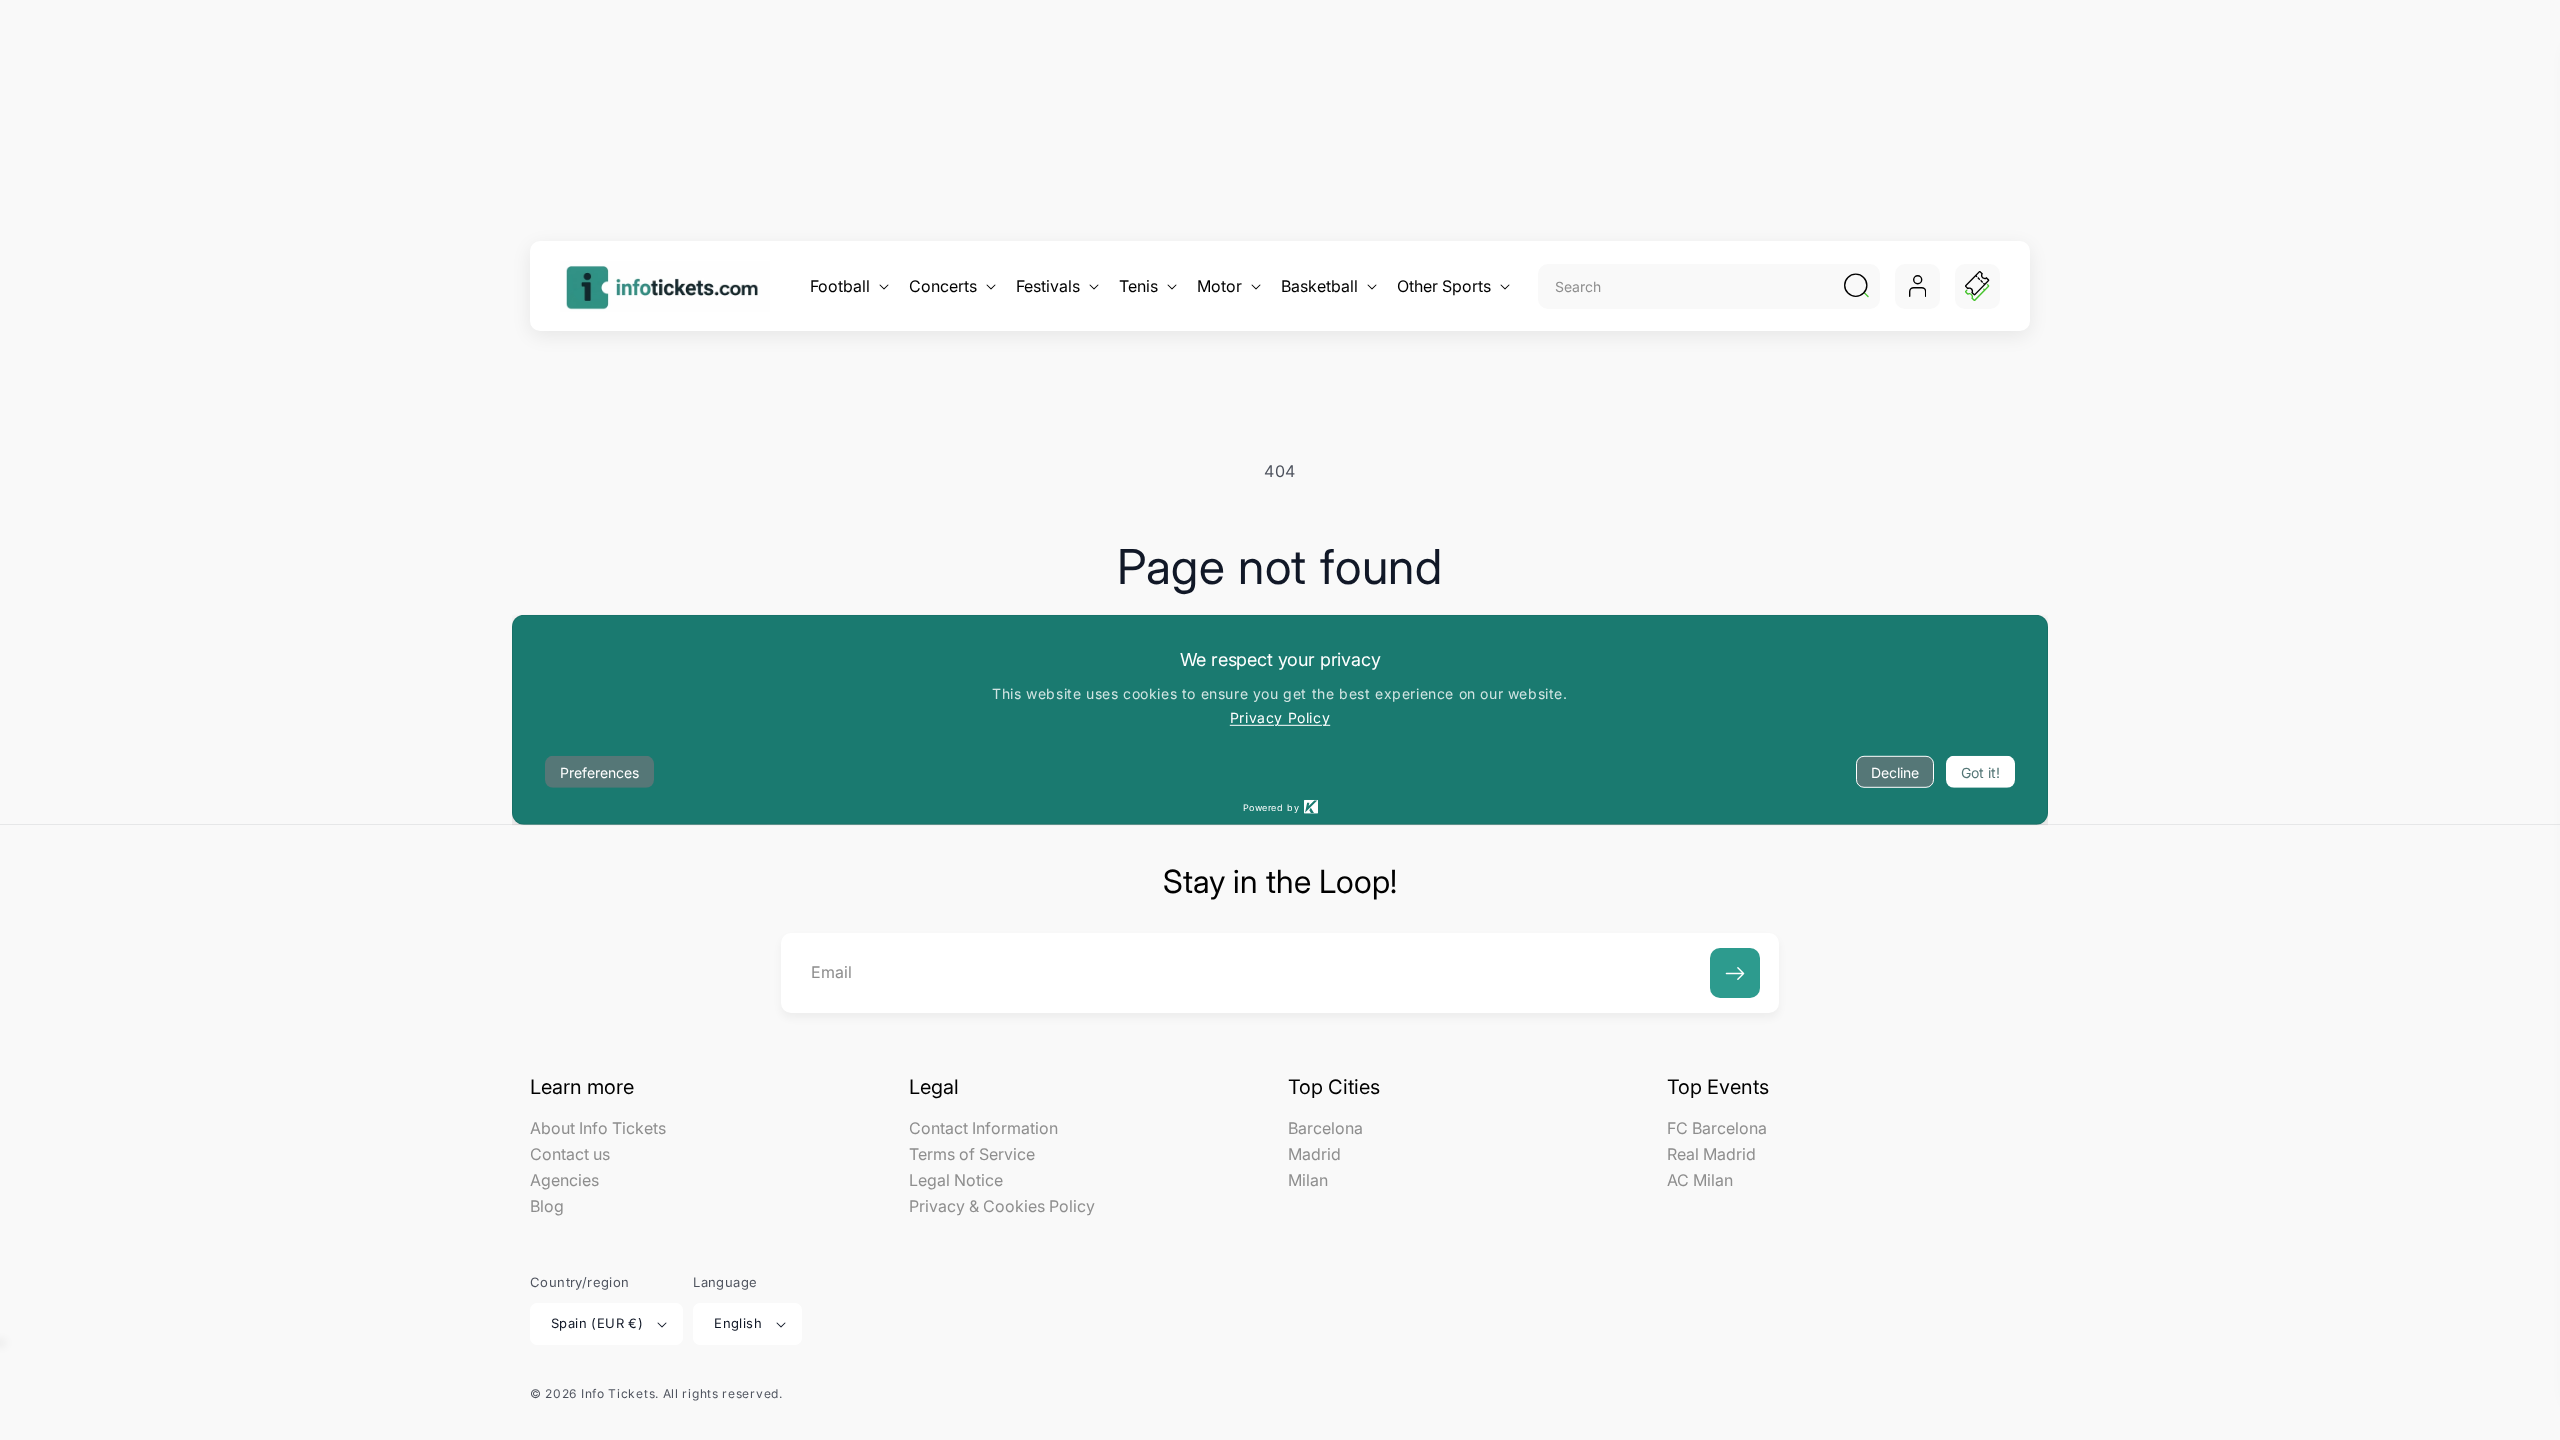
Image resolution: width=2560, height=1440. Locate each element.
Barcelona (1325, 1129)
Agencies (564, 1180)
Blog (547, 1206)
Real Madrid (1711, 1154)
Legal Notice (956, 1180)
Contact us (570, 1154)
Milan (1308, 1180)
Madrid (1314, 1154)
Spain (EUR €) (597, 1323)
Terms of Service (972, 1154)
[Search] (1856, 286)
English (738, 1323)
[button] (847, 286)
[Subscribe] (1735, 973)
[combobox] (1687, 286)
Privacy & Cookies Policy (1002, 1206)
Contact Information (983, 1129)
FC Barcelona (1717, 1129)
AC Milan (1700, 1180)
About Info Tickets (598, 1129)
